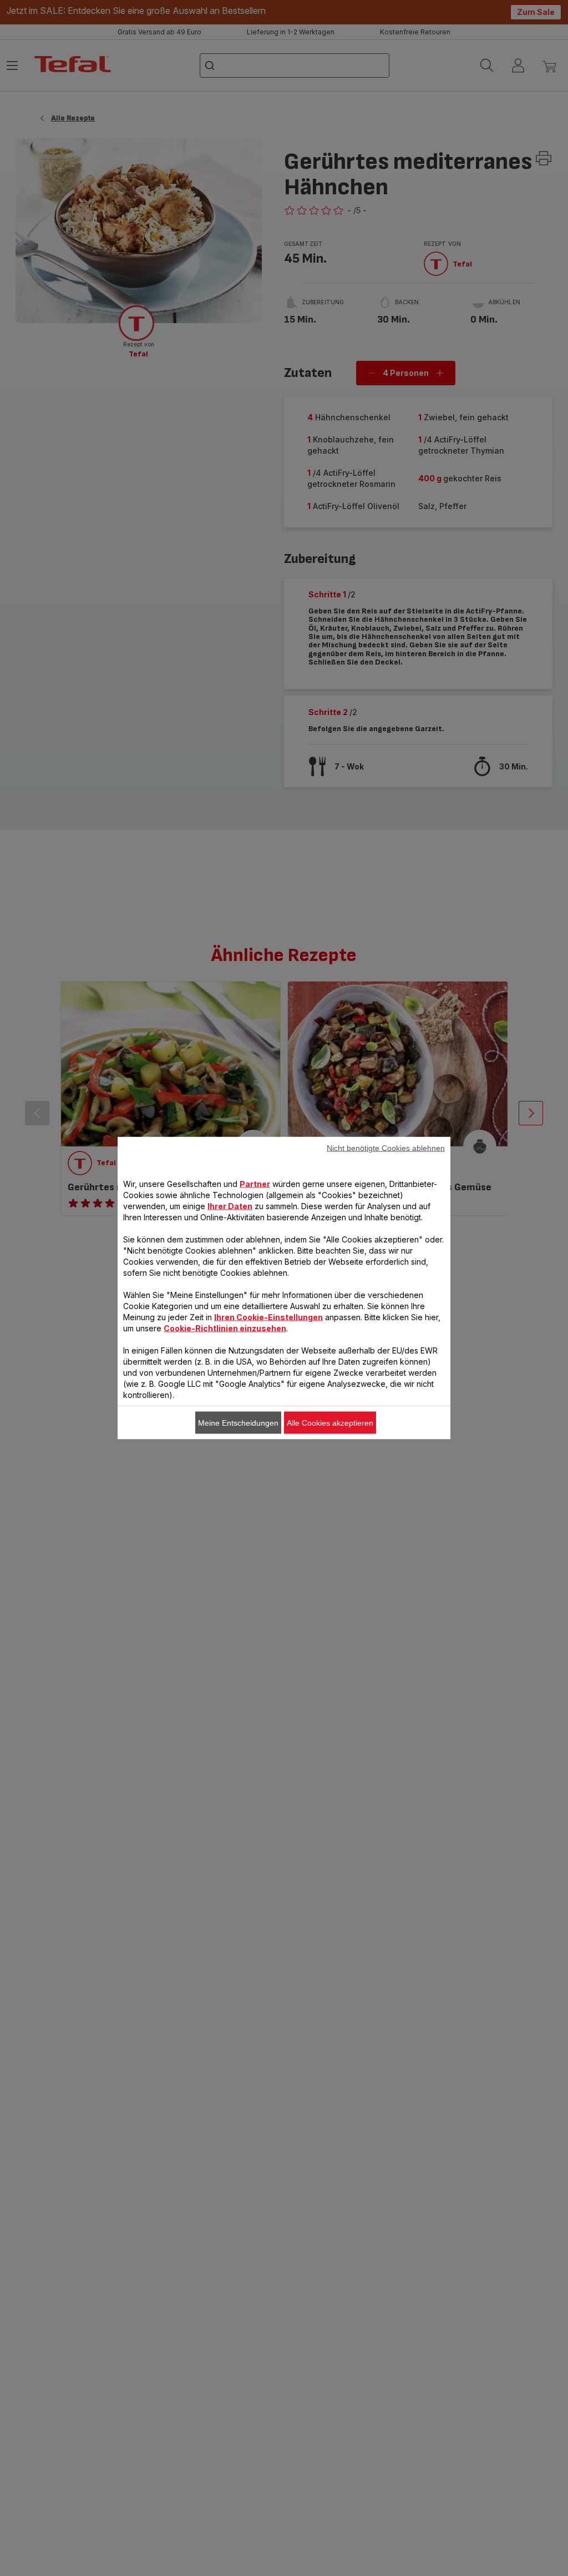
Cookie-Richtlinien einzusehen (225, 1328)
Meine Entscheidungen (238, 1423)
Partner (255, 1184)
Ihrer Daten (230, 1206)
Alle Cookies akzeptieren (330, 1423)
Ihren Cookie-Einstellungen (268, 1317)
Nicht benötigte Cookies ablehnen (386, 1148)
